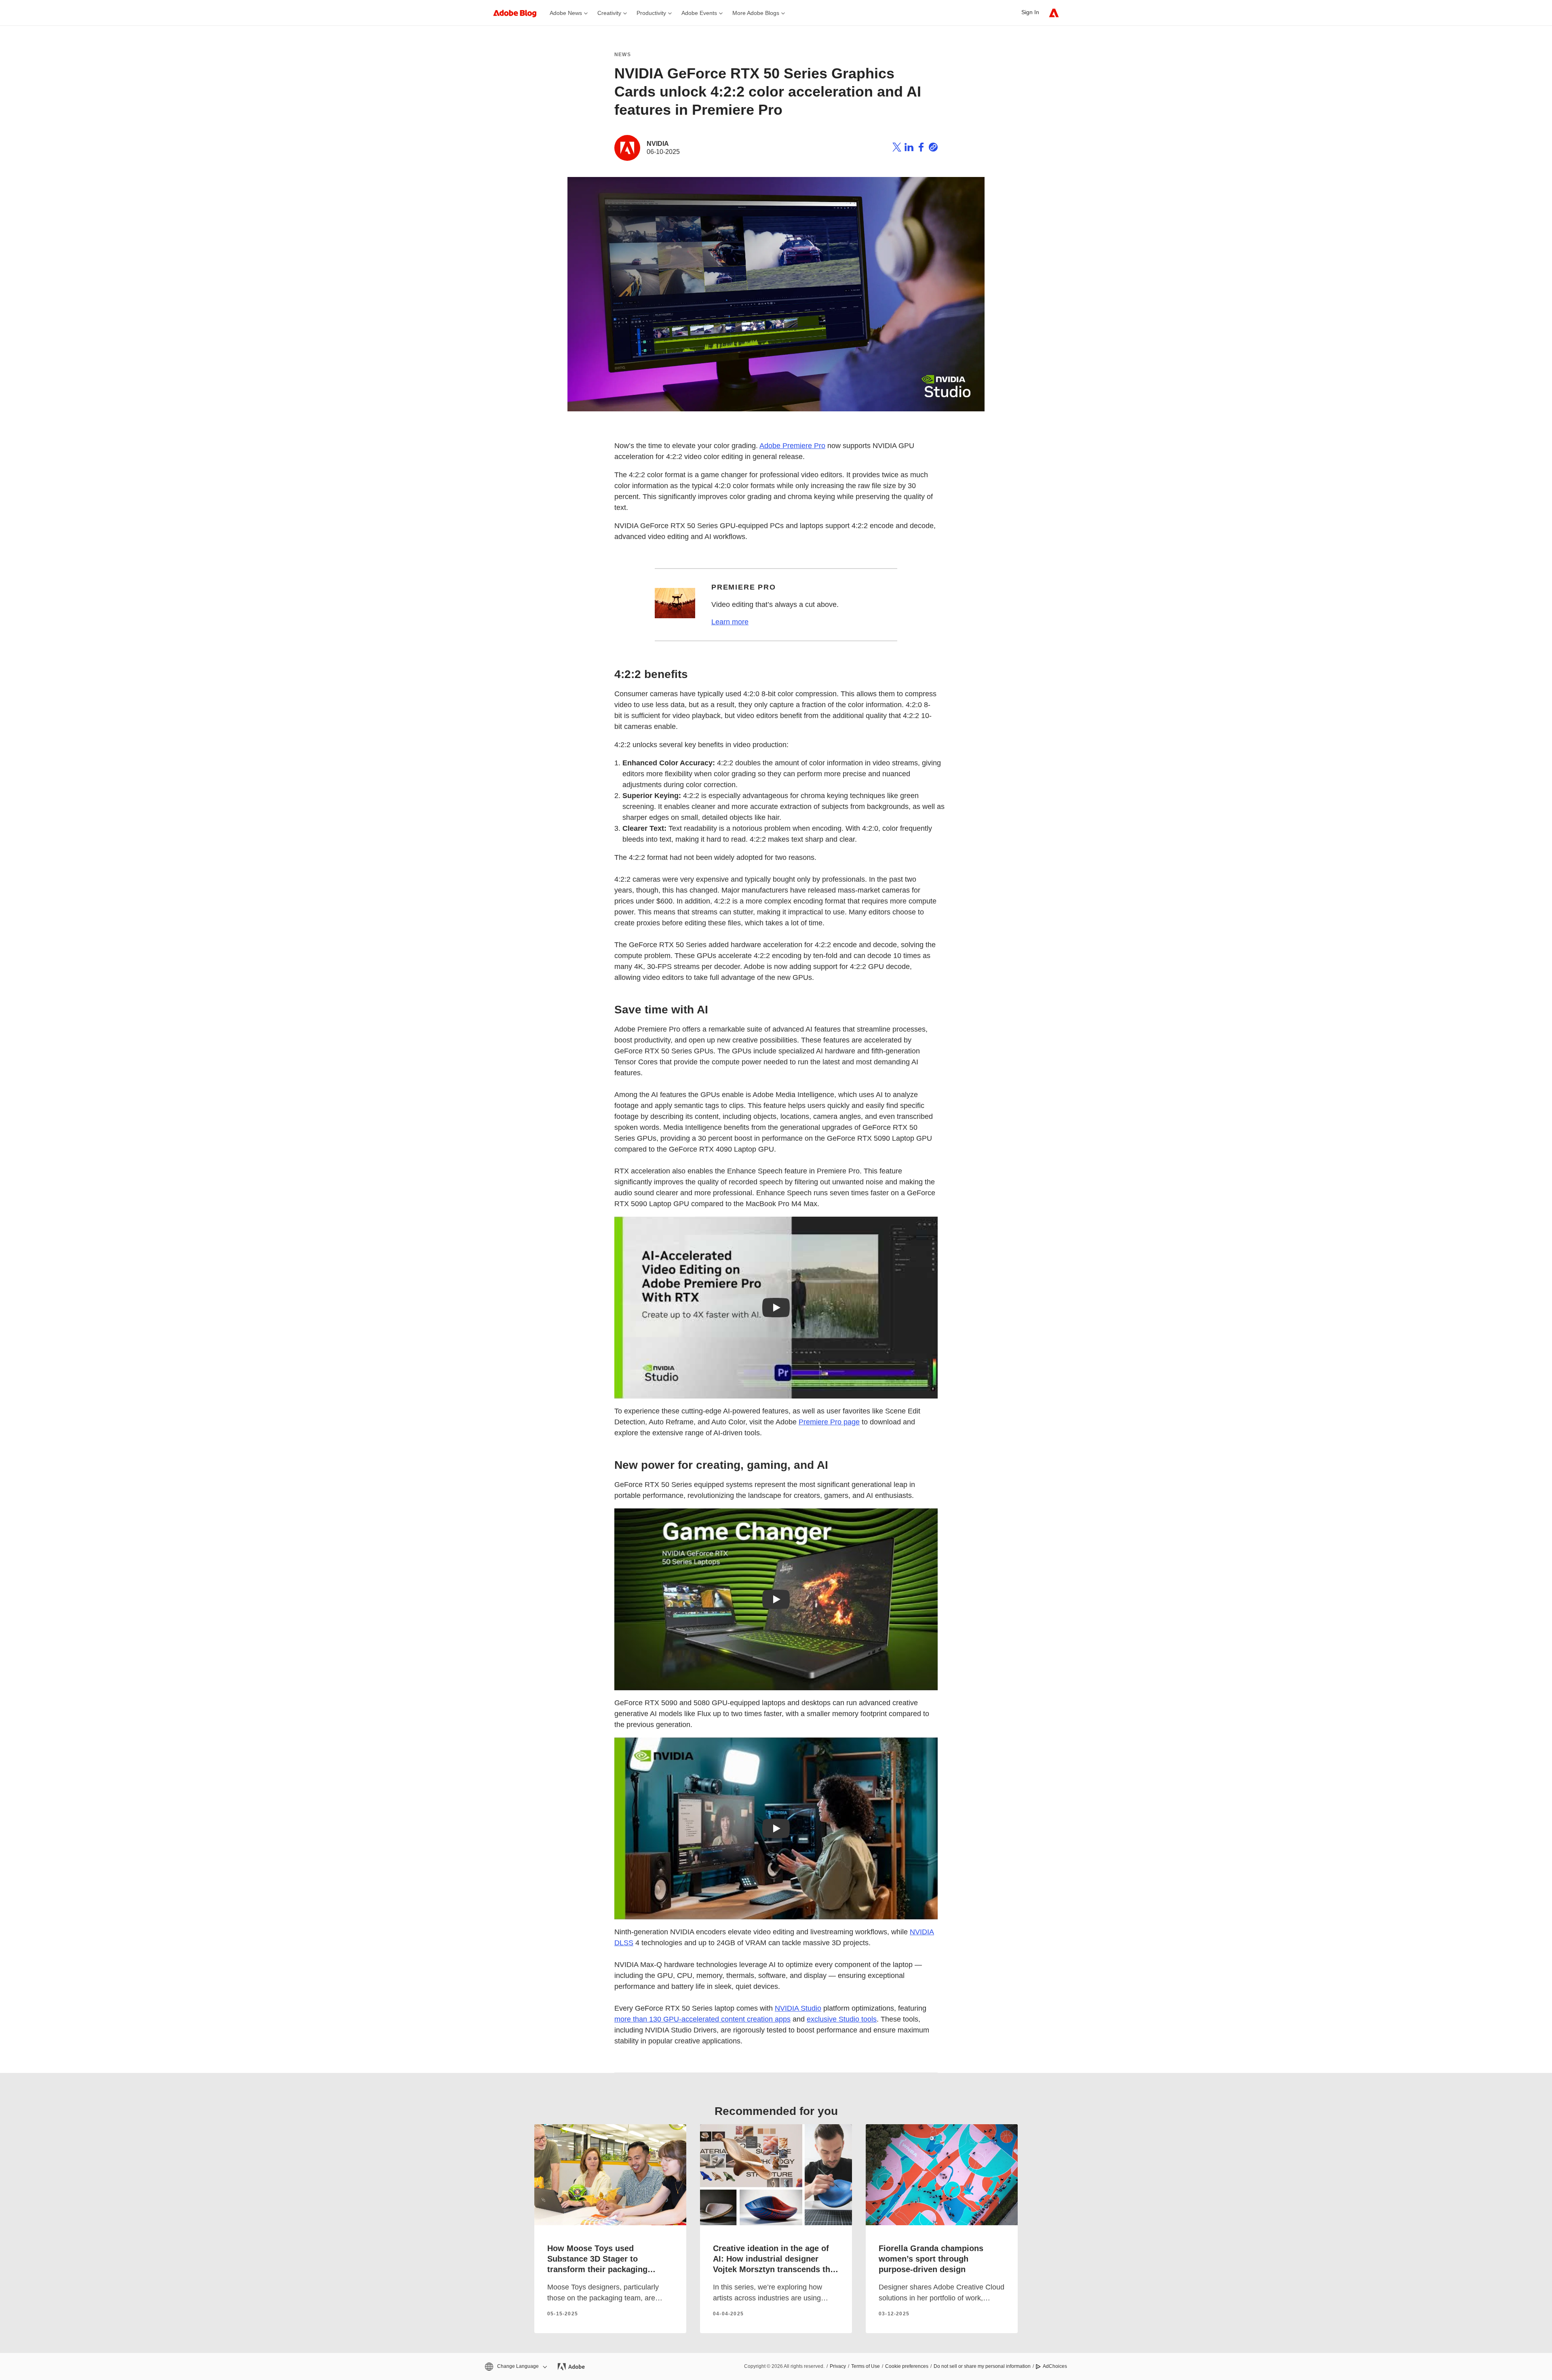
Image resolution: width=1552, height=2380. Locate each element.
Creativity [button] (609, 13)
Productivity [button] (651, 13)
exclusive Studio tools (842, 2019)
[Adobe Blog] (519, 13)
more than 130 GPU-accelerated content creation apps (702, 2019)
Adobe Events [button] (699, 13)
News (623, 55)
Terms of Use (866, 2366)
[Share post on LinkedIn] (909, 148)
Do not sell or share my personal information (982, 2366)
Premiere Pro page (829, 1422)
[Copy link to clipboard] (933, 148)
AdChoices (1055, 2366)
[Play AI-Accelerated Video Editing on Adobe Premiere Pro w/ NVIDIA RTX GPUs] (776, 1308)
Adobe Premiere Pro (792, 446)
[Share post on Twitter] (897, 148)
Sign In (1030, 12)
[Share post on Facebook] (921, 148)
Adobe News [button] (566, 13)
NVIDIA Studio (798, 2008)
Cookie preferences (907, 2366)
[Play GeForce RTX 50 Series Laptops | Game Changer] (776, 1599)
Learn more (730, 622)
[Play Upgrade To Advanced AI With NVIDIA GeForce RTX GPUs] (776, 1828)
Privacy (838, 2366)
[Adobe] (1054, 13)
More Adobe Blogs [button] (756, 13)
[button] (515, 2366)
